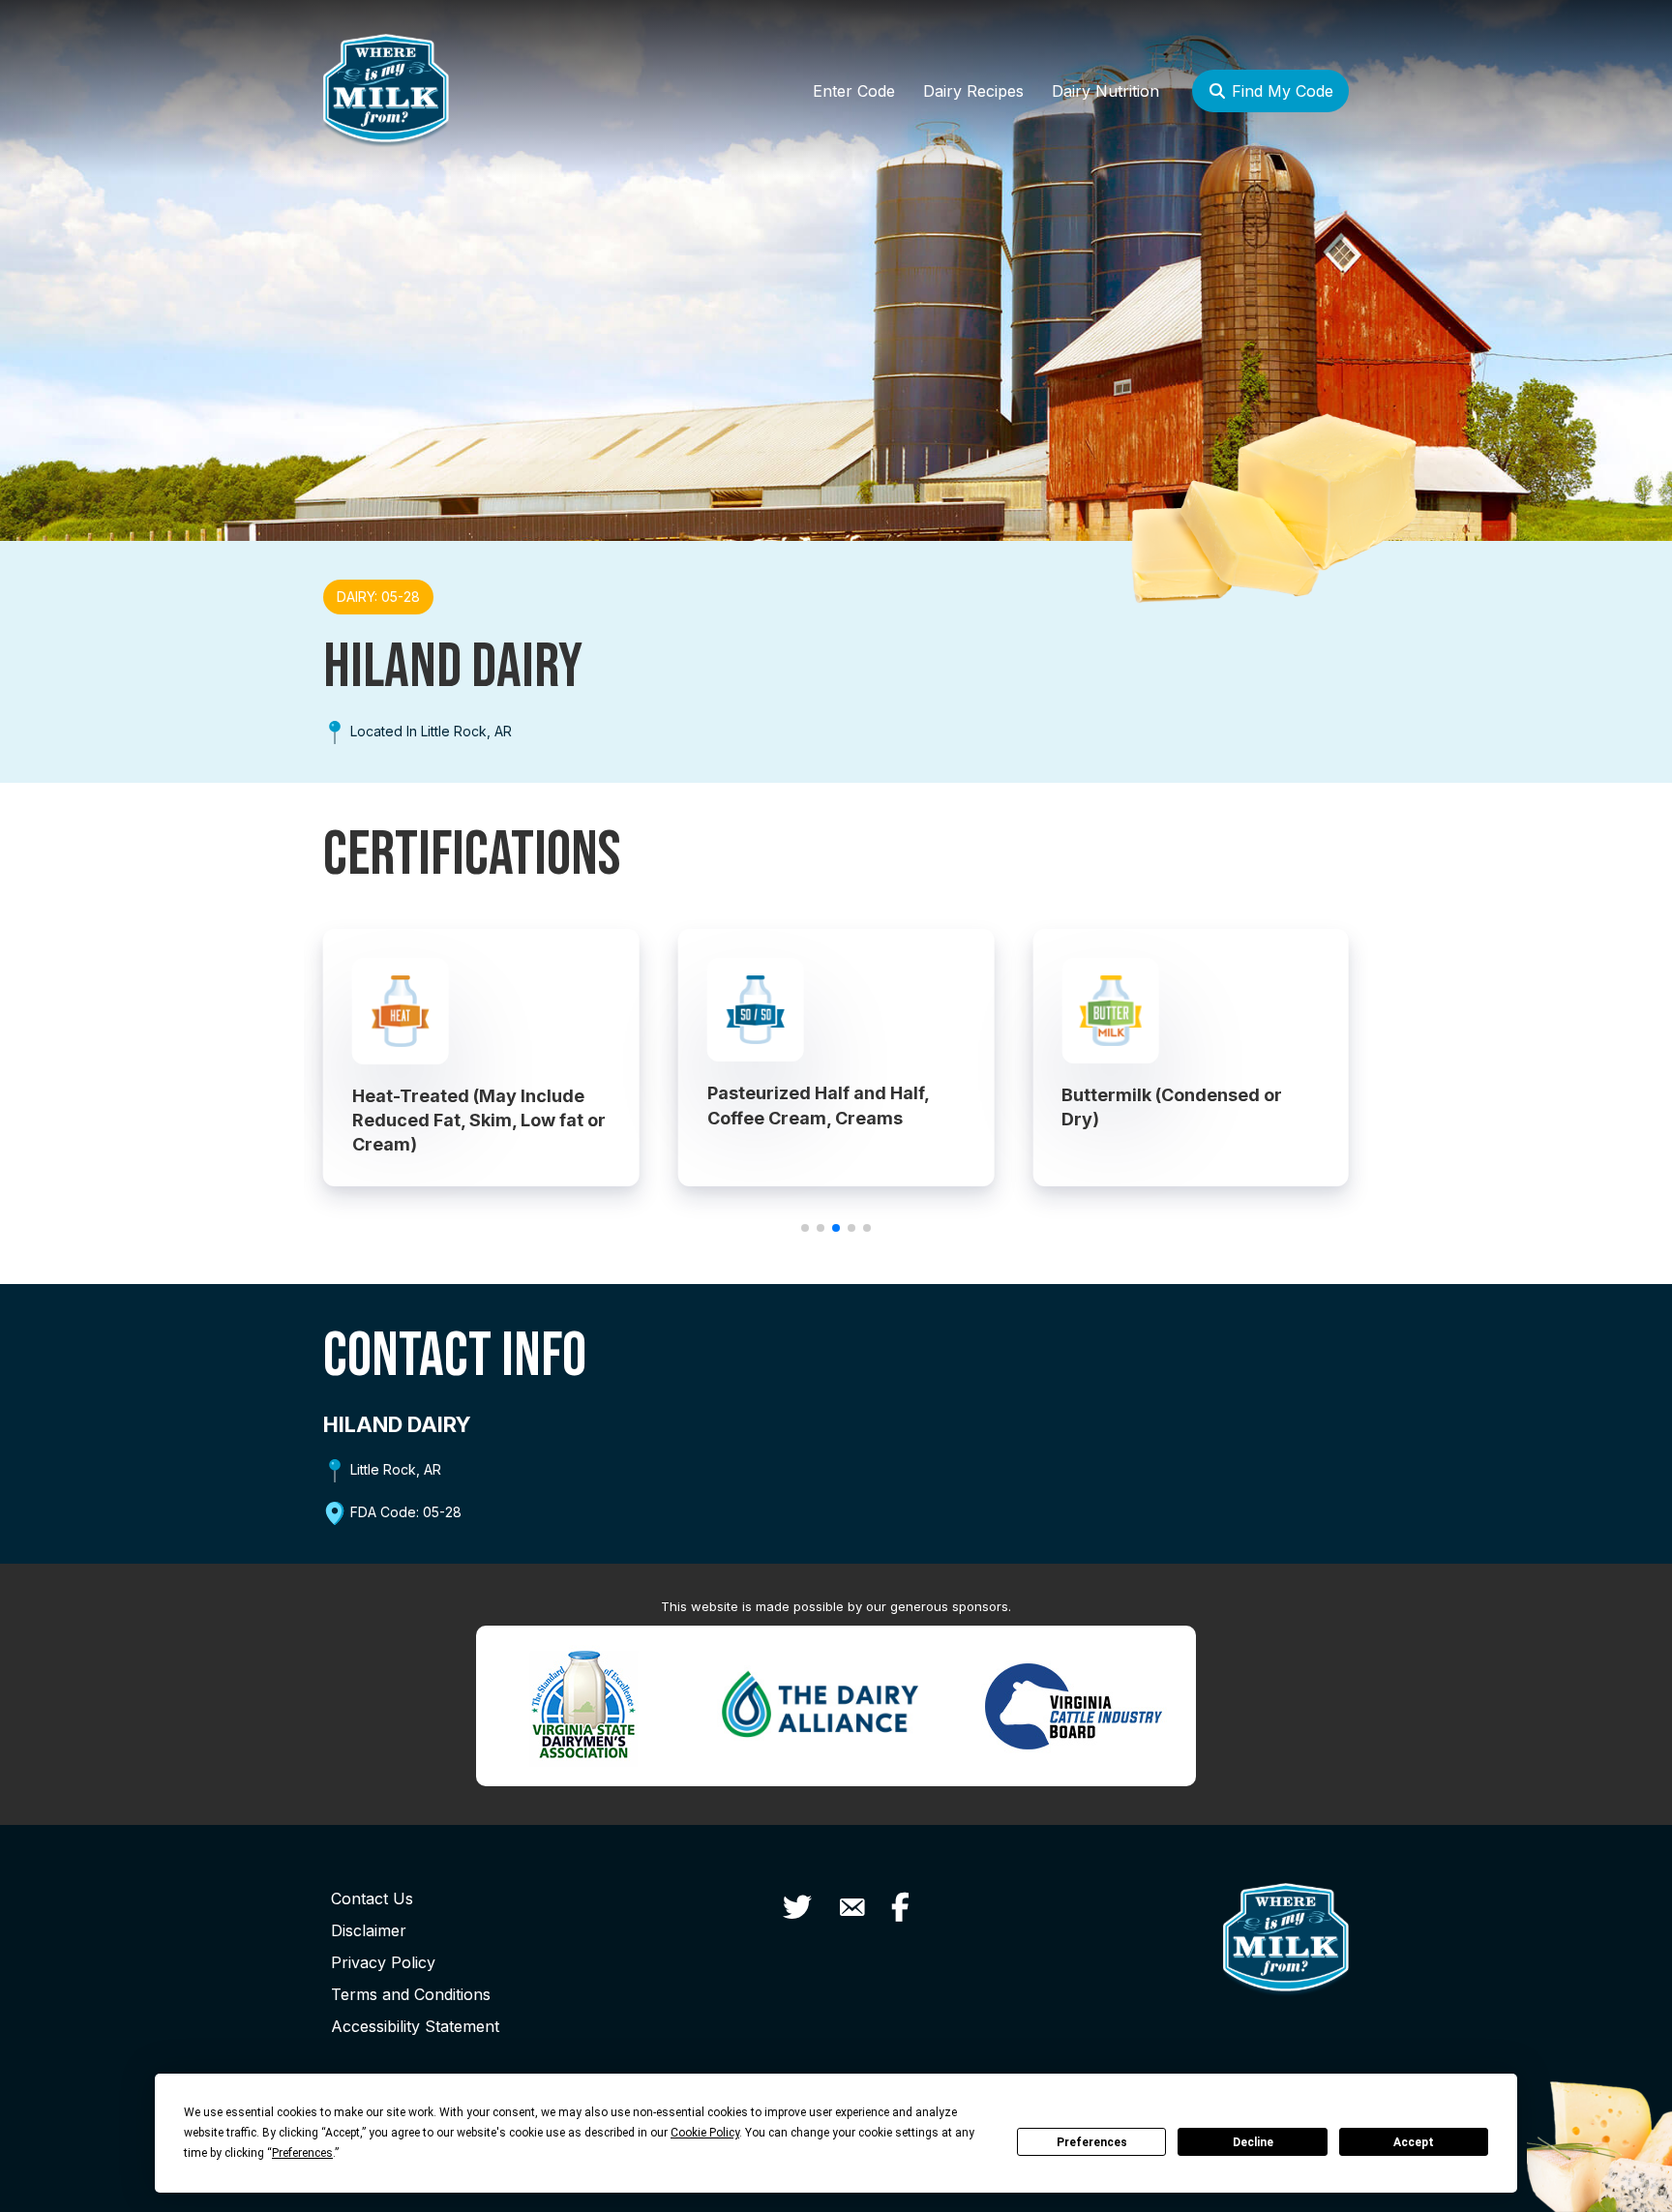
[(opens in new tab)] (583, 1704)
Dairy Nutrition (1105, 91)
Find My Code (1280, 91)
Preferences (1092, 2142)
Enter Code (854, 91)
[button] (805, 1228)
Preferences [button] (302, 2153)
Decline (1253, 2142)
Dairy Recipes (973, 91)
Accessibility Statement (415, 2026)
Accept (1414, 2142)
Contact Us (372, 1898)
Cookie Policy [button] (705, 2133)
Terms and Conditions (411, 1994)
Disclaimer (369, 1930)
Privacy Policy (383, 1962)
